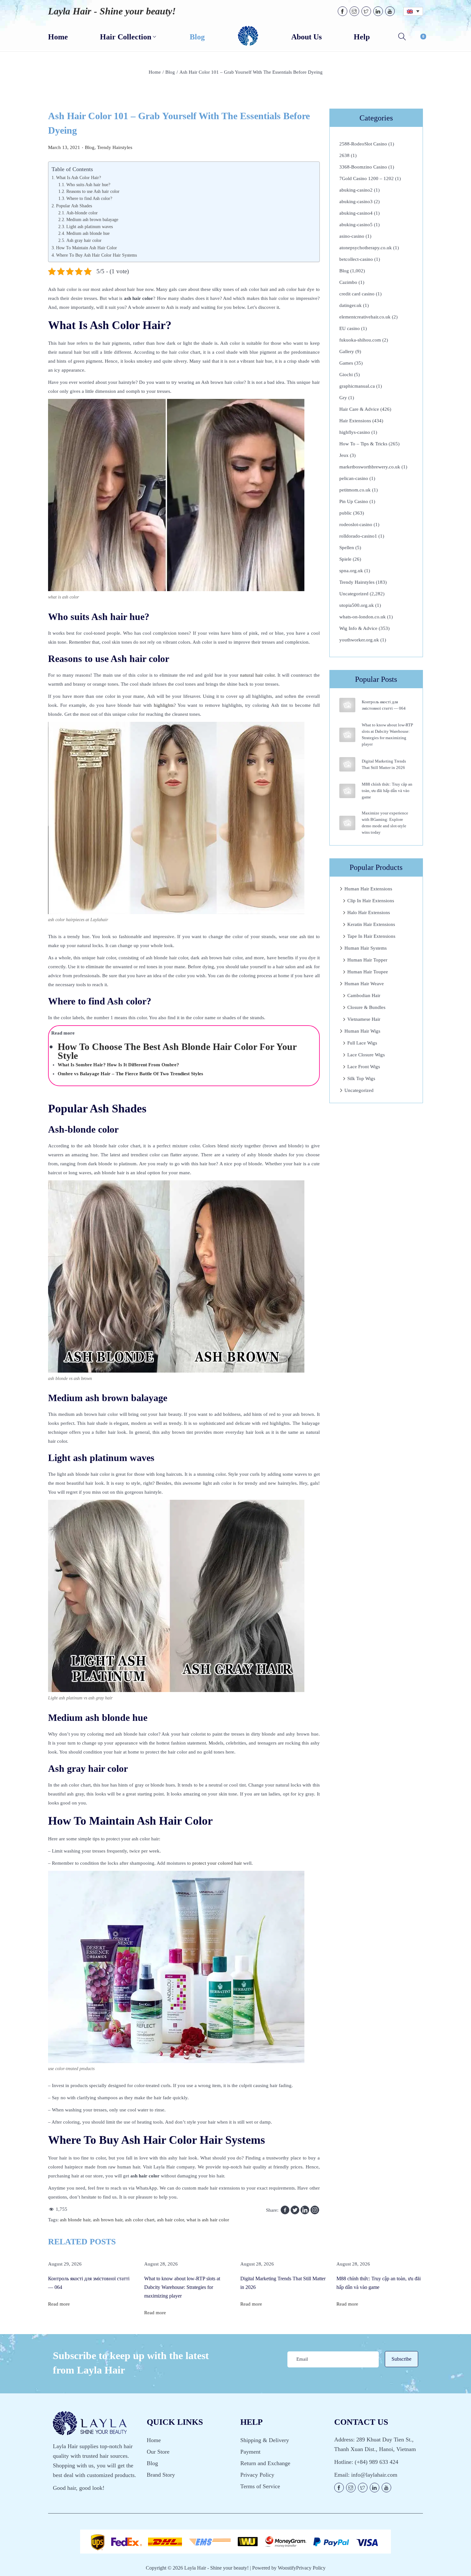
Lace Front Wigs (364, 1067)
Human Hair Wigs (362, 1031)
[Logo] (248, 36)
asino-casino (352, 236)
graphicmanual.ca (357, 386)
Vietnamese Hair (364, 1019)
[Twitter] (295, 2210)
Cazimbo (348, 282)
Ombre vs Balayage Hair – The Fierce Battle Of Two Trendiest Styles (130, 1074)
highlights (164, 705)
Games (346, 363)
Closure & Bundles (366, 1007)
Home (155, 72)
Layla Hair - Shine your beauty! (112, 11)
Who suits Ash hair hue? (88, 185)
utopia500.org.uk (357, 605)
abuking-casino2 (356, 190)
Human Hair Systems (366, 948)
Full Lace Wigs (362, 1043)
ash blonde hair (75, 2220)
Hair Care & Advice (359, 409)
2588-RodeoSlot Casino (363, 144)
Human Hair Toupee (368, 972)
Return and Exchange (265, 2463)
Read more (59, 2304)
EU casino (350, 328)
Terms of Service (260, 2486)
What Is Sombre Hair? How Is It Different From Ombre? (118, 1065)
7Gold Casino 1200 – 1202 (367, 178)
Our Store (158, 2452)
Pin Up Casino (354, 501)
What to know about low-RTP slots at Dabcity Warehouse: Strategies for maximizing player (182, 2287)
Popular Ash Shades (74, 206)
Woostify (287, 2568)
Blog (170, 72)
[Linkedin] (305, 2210)
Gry (343, 398)
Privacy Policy (257, 2475)
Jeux (344, 455)
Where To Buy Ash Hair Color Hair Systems (96, 255)
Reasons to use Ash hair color (93, 191)
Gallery (347, 351)
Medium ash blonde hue (88, 233)
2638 (344, 155)
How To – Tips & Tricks (363, 444)
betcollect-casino (356, 259)
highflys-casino (355, 432)
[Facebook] (285, 2210)
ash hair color (170, 2220)
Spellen (347, 548)
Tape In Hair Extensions (371, 936)
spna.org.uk (351, 571)
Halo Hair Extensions (369, 912)
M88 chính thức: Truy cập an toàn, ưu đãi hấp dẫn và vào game (387, 791)
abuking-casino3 (356, 202)
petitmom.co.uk (355, 490)
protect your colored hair (217, 1863)
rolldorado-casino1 (358, 536)
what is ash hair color (208, 2220)
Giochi (346, 375)
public (346, 513)
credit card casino (357, 294)
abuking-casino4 (356, 213)
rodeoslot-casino (356, 524)
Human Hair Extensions (368, 889)
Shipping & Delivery (265, 2440)
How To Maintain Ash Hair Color (87, 248)
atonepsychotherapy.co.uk (366, 248)
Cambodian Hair (364, 995)
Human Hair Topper (367, 960)
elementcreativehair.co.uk (365, 317)
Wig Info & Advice (358, 628)
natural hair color (257, 675)
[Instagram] (315, 2210)
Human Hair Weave (364, 984)
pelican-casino (354, 478)
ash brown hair (108, 2220)
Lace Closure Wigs (366, 1055)
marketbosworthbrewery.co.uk (370, 467)
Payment (250, 2452)
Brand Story (161, 2475)
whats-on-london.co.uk (363, 617)
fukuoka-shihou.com (360, 340)
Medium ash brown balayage (92, 220)
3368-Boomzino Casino (363, 167)
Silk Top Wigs (361, 1078)
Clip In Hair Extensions (371, 901)
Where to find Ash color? (89, 198)
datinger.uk (351, 305)
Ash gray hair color (84, 240)
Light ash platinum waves (90, 227)
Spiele (345, 559)
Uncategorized (354, 594)
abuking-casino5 (356, 225)
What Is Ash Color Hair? (78, 178)
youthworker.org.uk (359, 640)
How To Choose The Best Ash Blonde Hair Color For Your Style (177, 1051)
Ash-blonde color (82, 213)
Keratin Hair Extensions (371, 924)
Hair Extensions (355, 421)
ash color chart (140, 2220)
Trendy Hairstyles (115, 147)
